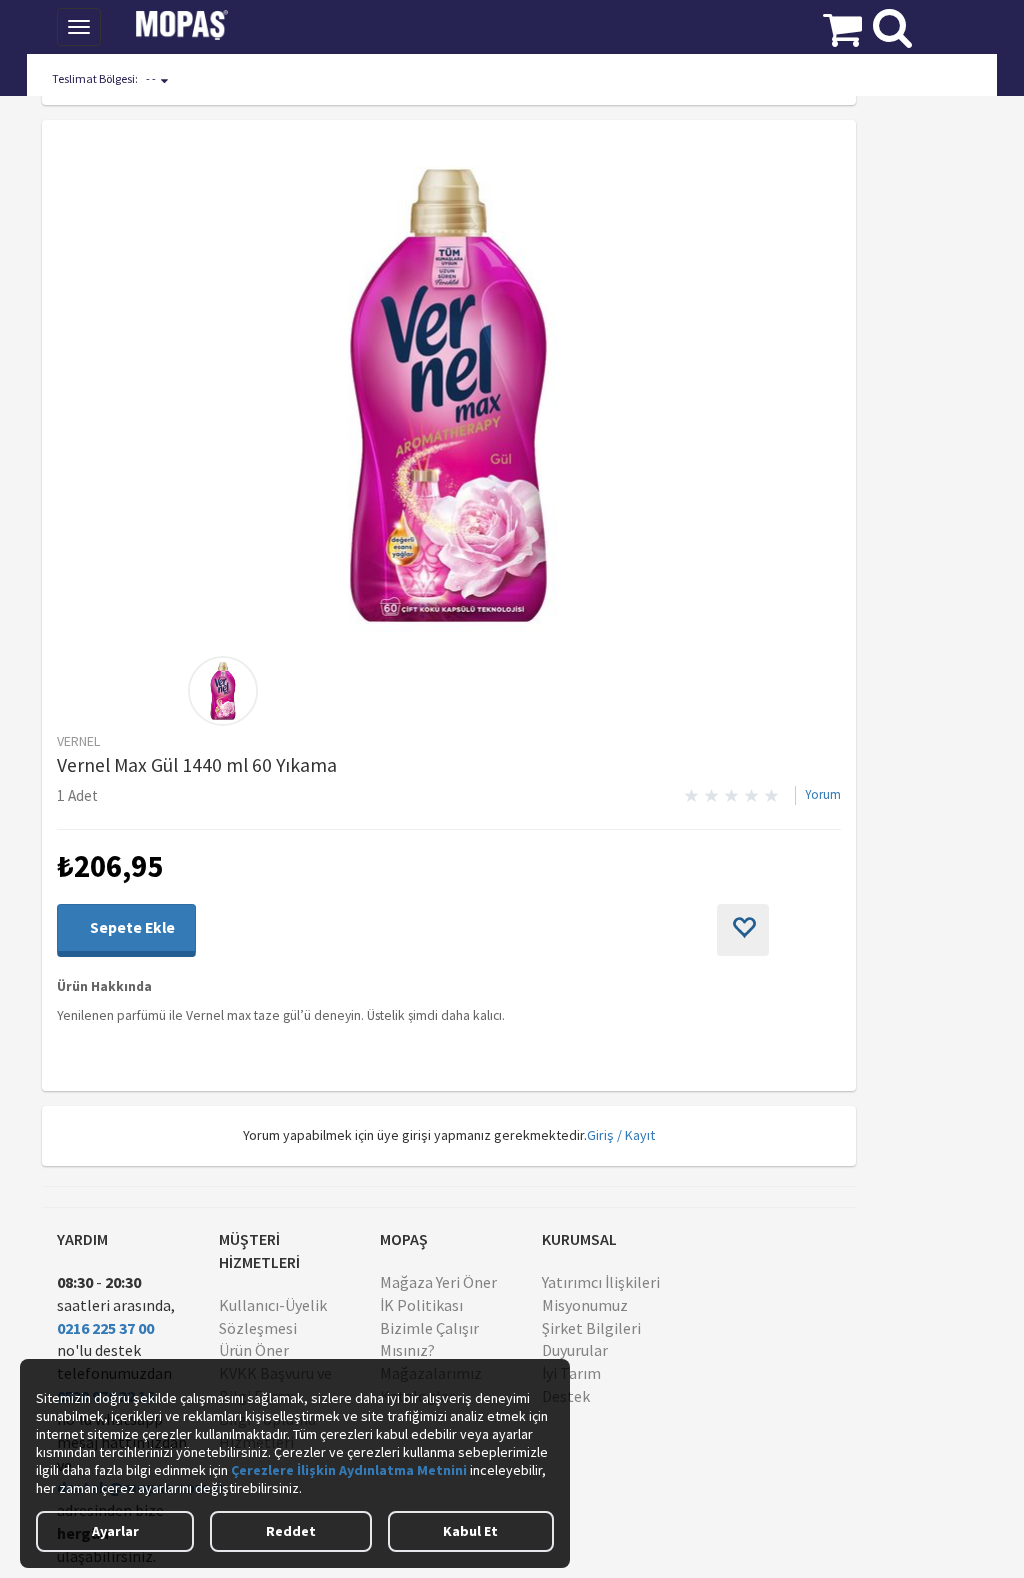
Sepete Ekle (131, 927)
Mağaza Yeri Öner (438, 1282)
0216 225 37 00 (105, 1328)
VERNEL (78, 741)
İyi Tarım (571, 1373)
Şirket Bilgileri (591, 1328)
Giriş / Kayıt (621, 1135)
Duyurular (575, 1350)
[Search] (892, 23)
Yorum (823, 794)
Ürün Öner (254, 1350)
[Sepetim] (842, 25)
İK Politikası (421, 1305)
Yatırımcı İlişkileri (601, 1282)
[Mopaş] (196, 25)
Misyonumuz (585, 1305)
